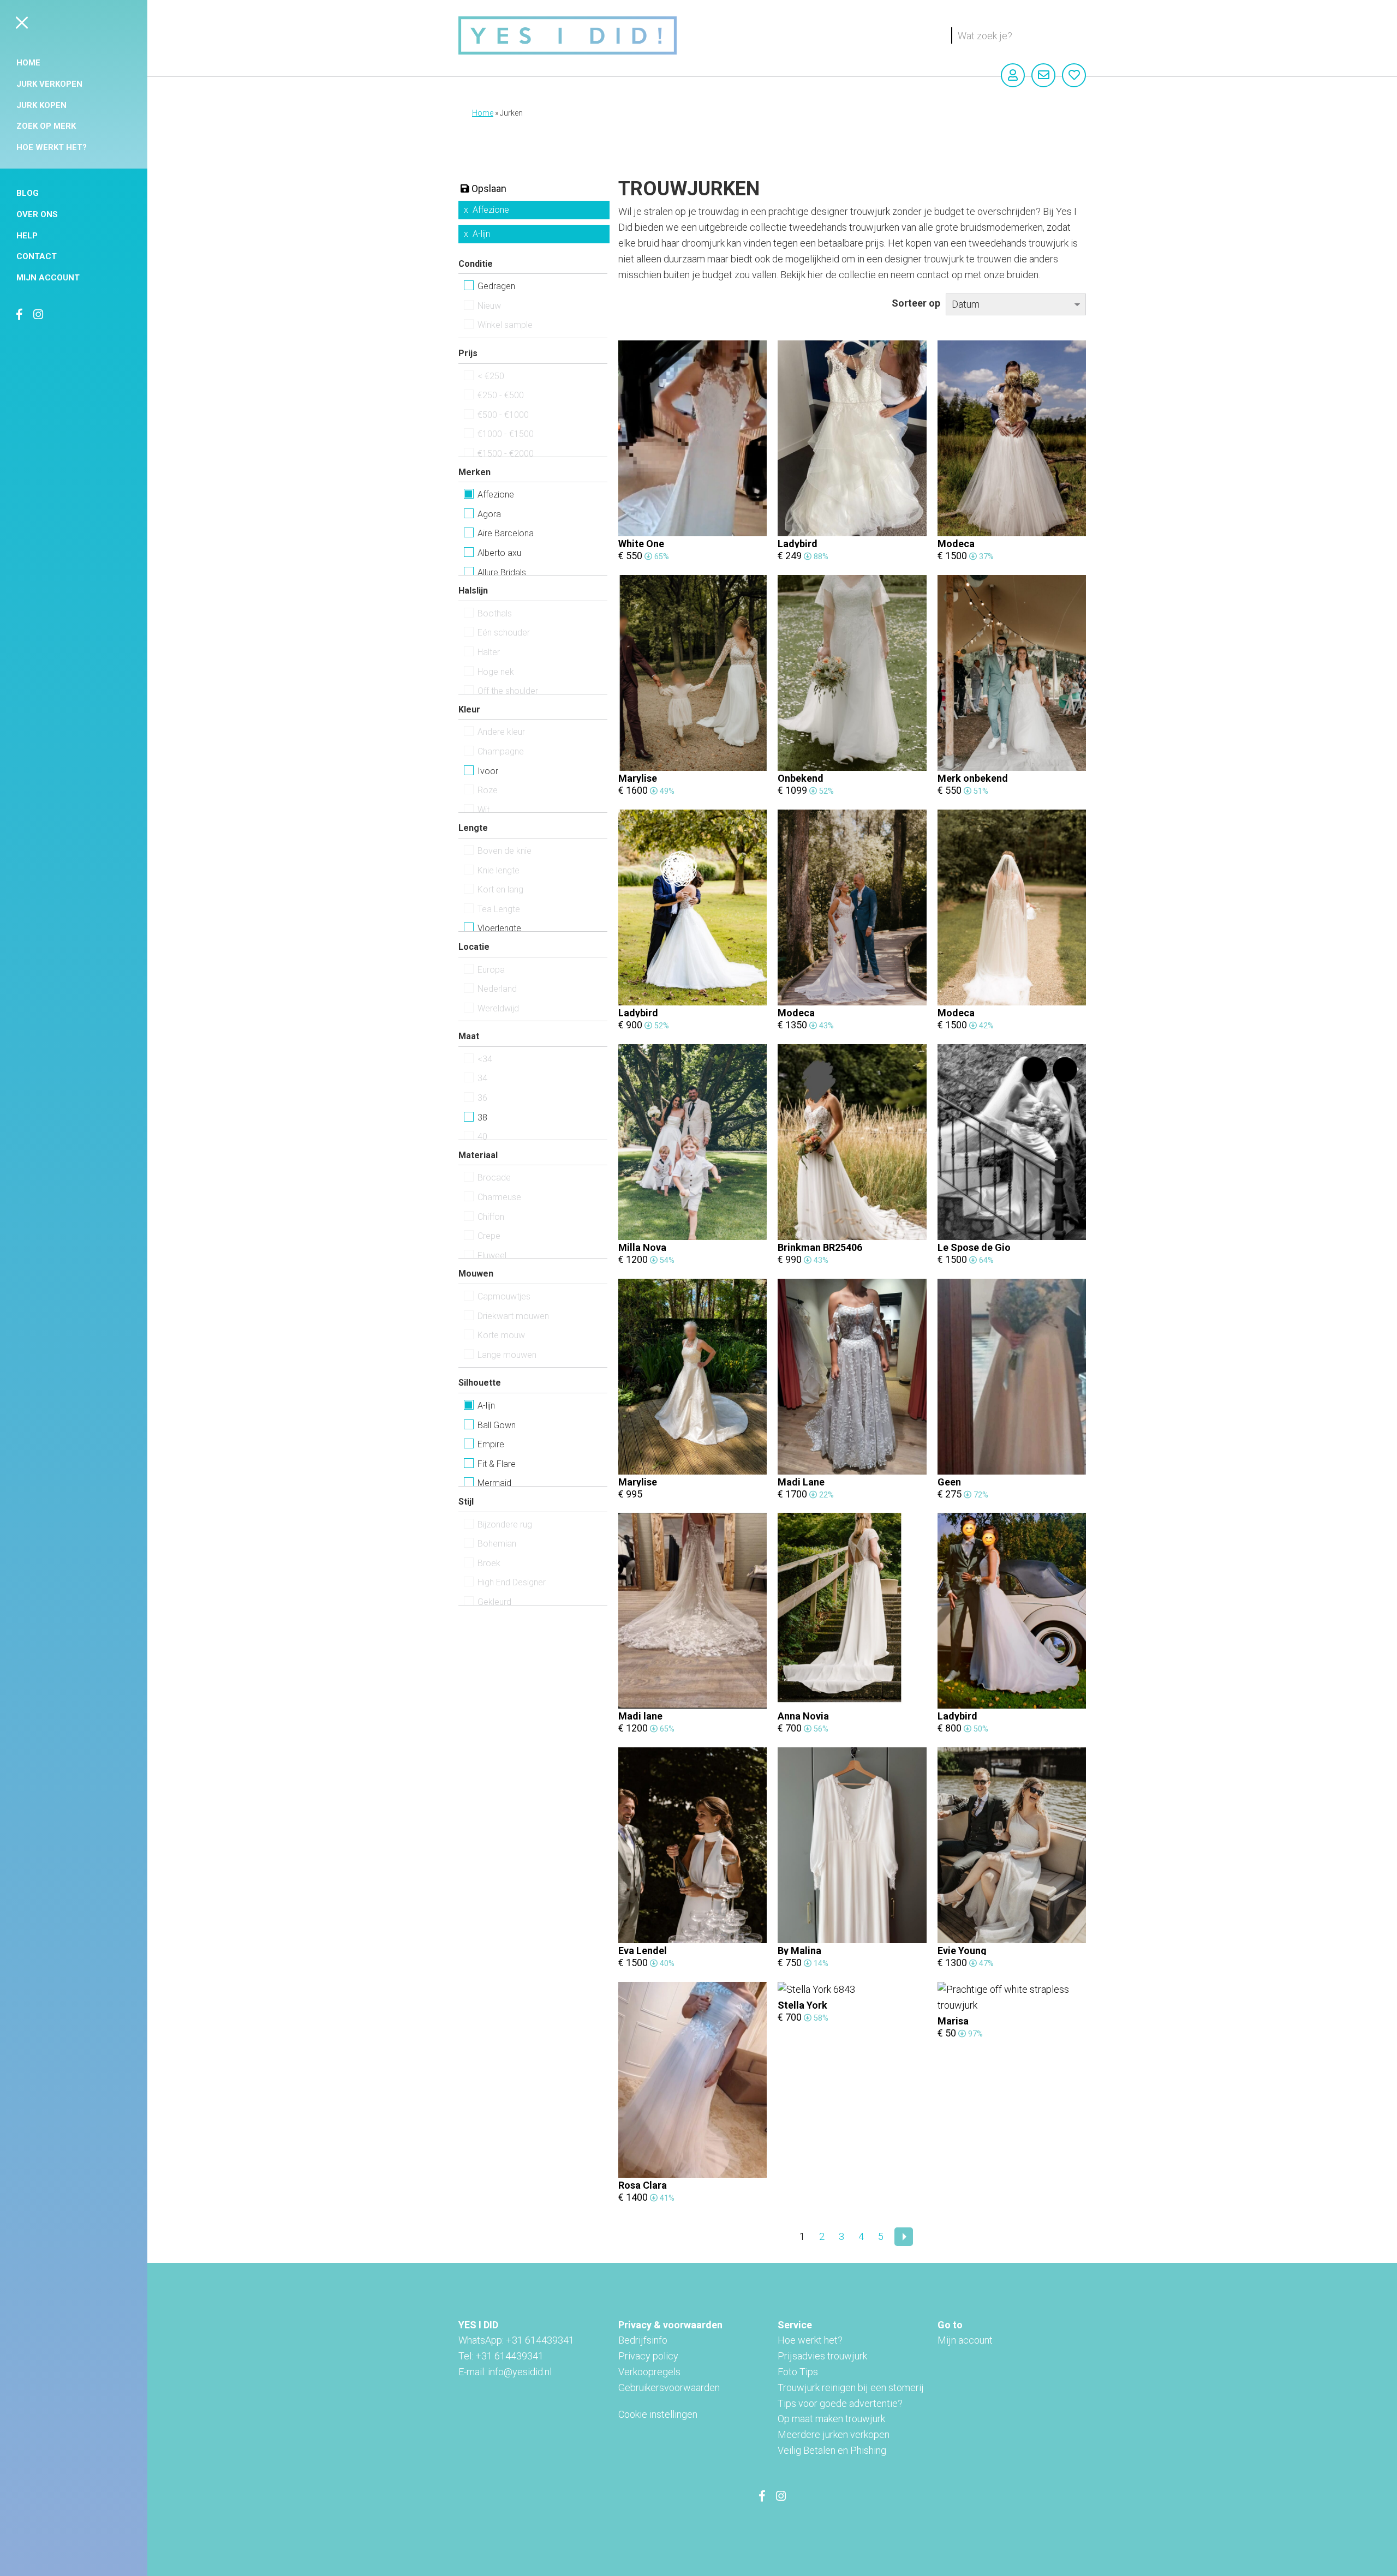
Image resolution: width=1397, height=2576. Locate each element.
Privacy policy (648, 2356)
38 (482, 1118)
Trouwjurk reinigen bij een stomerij (851, 2388)
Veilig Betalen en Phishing (832, 2450)
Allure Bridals (502, 573)
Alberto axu (499, 553)
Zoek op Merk (46, 126)
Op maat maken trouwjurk (831, 2419)
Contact (37, 256)
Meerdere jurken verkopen (834, 2434)
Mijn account (48, 278)
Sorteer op (916, 303)
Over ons (37, 214)
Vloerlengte (499, 928)
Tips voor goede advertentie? (840, 2403)
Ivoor (488, 771)
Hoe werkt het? (52, 147)
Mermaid (494, 1483)
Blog (28, 193)
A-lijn (481, 234)
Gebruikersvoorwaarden (669, 2388)
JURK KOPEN (41, 105)
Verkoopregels (649, 2372)
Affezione (491, 210)
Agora (489, 514)
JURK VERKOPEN (49, 84)
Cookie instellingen (658, 2414)
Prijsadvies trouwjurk (822, 2356)
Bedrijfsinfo (643, 2340)
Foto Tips (798, 2372)
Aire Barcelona (506, 533)
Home (28, 63)
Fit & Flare (497, 1464)
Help (27, 236)
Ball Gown (497, 1425)
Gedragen (496, 286)
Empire (491, 1444)
